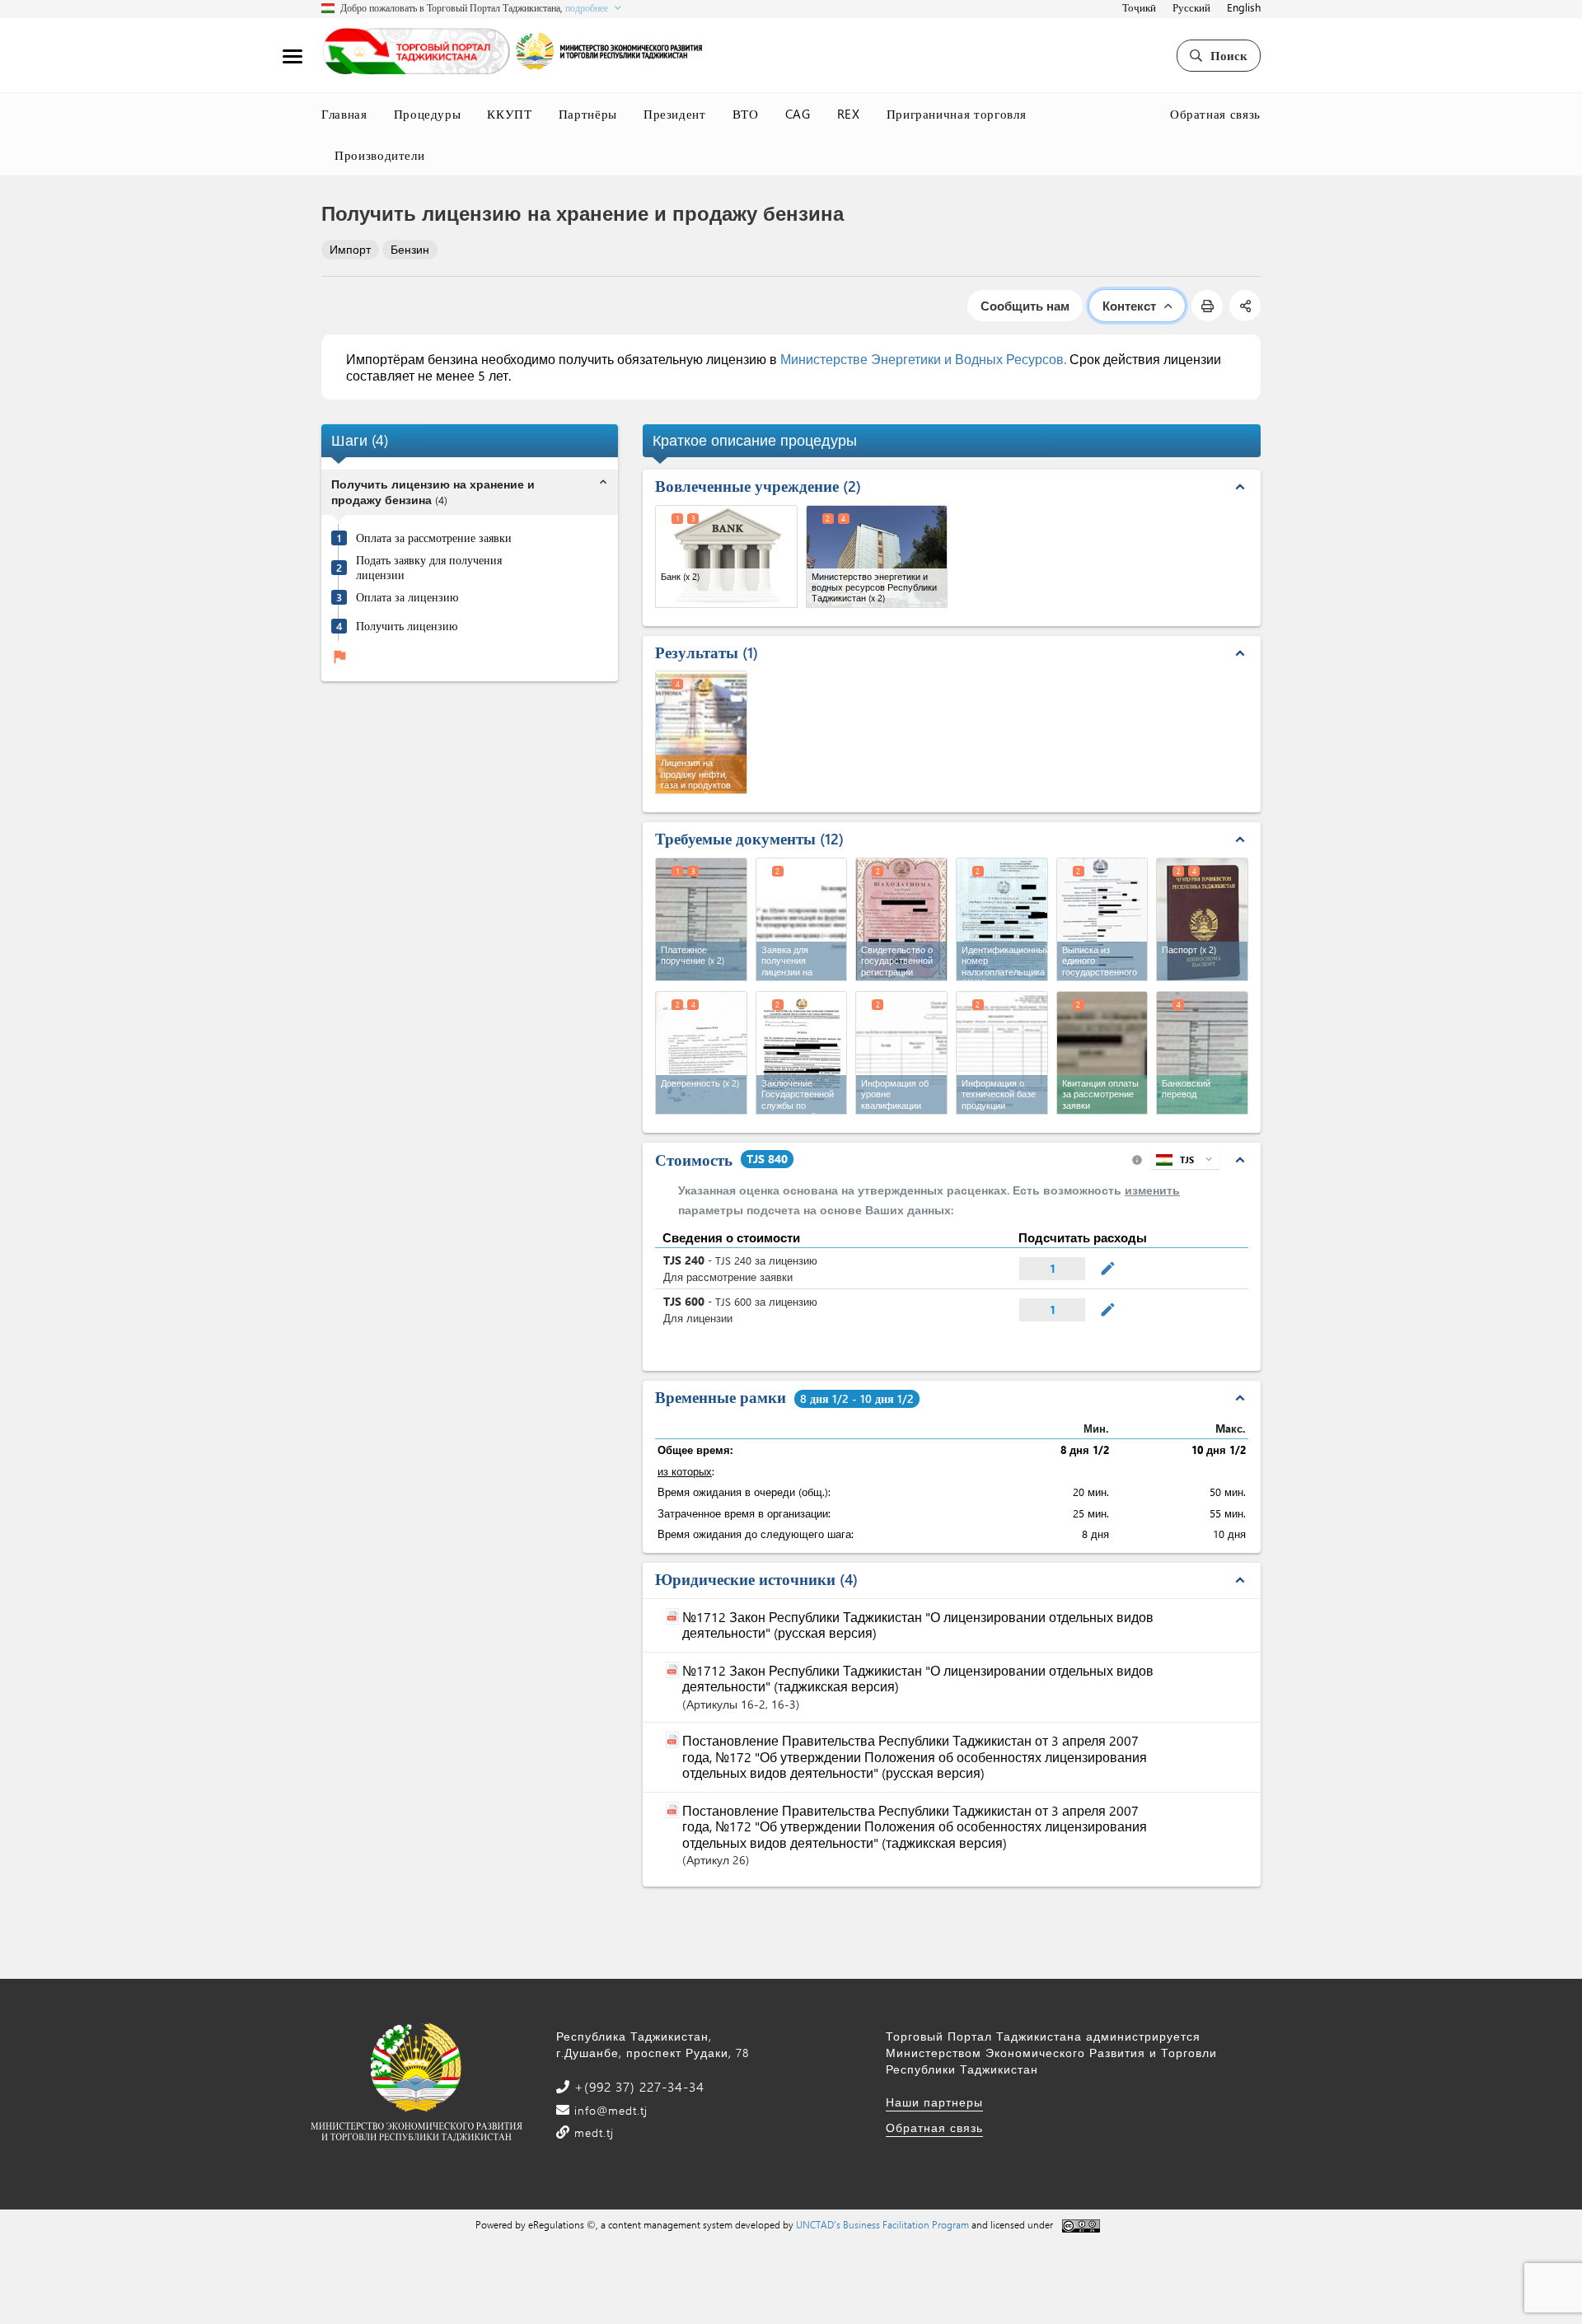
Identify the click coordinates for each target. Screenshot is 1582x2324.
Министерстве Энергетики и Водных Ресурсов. (923, 359)
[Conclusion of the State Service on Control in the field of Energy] (802, 1053)
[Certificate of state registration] (901, 919)
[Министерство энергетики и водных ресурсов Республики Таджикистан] (877, 556)
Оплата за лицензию (407, 597)
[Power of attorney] (701, 1053)
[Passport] (1202, 919)
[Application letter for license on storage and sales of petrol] (802, 919)
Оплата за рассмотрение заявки (434, 538)
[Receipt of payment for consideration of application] (1102, 1053)
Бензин (410, 249)
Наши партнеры (934, 2102)
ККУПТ (509, 114)
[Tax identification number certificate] (1002, 919)
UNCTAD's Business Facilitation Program (882, 2224)
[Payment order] (701, 919)
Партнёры (588, 114)
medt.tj (592, 2132)
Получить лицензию (407, 626)
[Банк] (726, 556)
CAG (798, 114)
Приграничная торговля (957, 114)
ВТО (746, 114)
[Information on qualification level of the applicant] (901, 1053)
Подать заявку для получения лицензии (429, 568)
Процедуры (428, 114)
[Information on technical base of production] (1002, 1053)
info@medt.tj (609, 2110)
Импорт (350, 249)
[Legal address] (1102, 919)
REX (849, 114)
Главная (344, 114)
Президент (675, 114)
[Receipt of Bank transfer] (1202, 1053)
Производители (379, 155)
